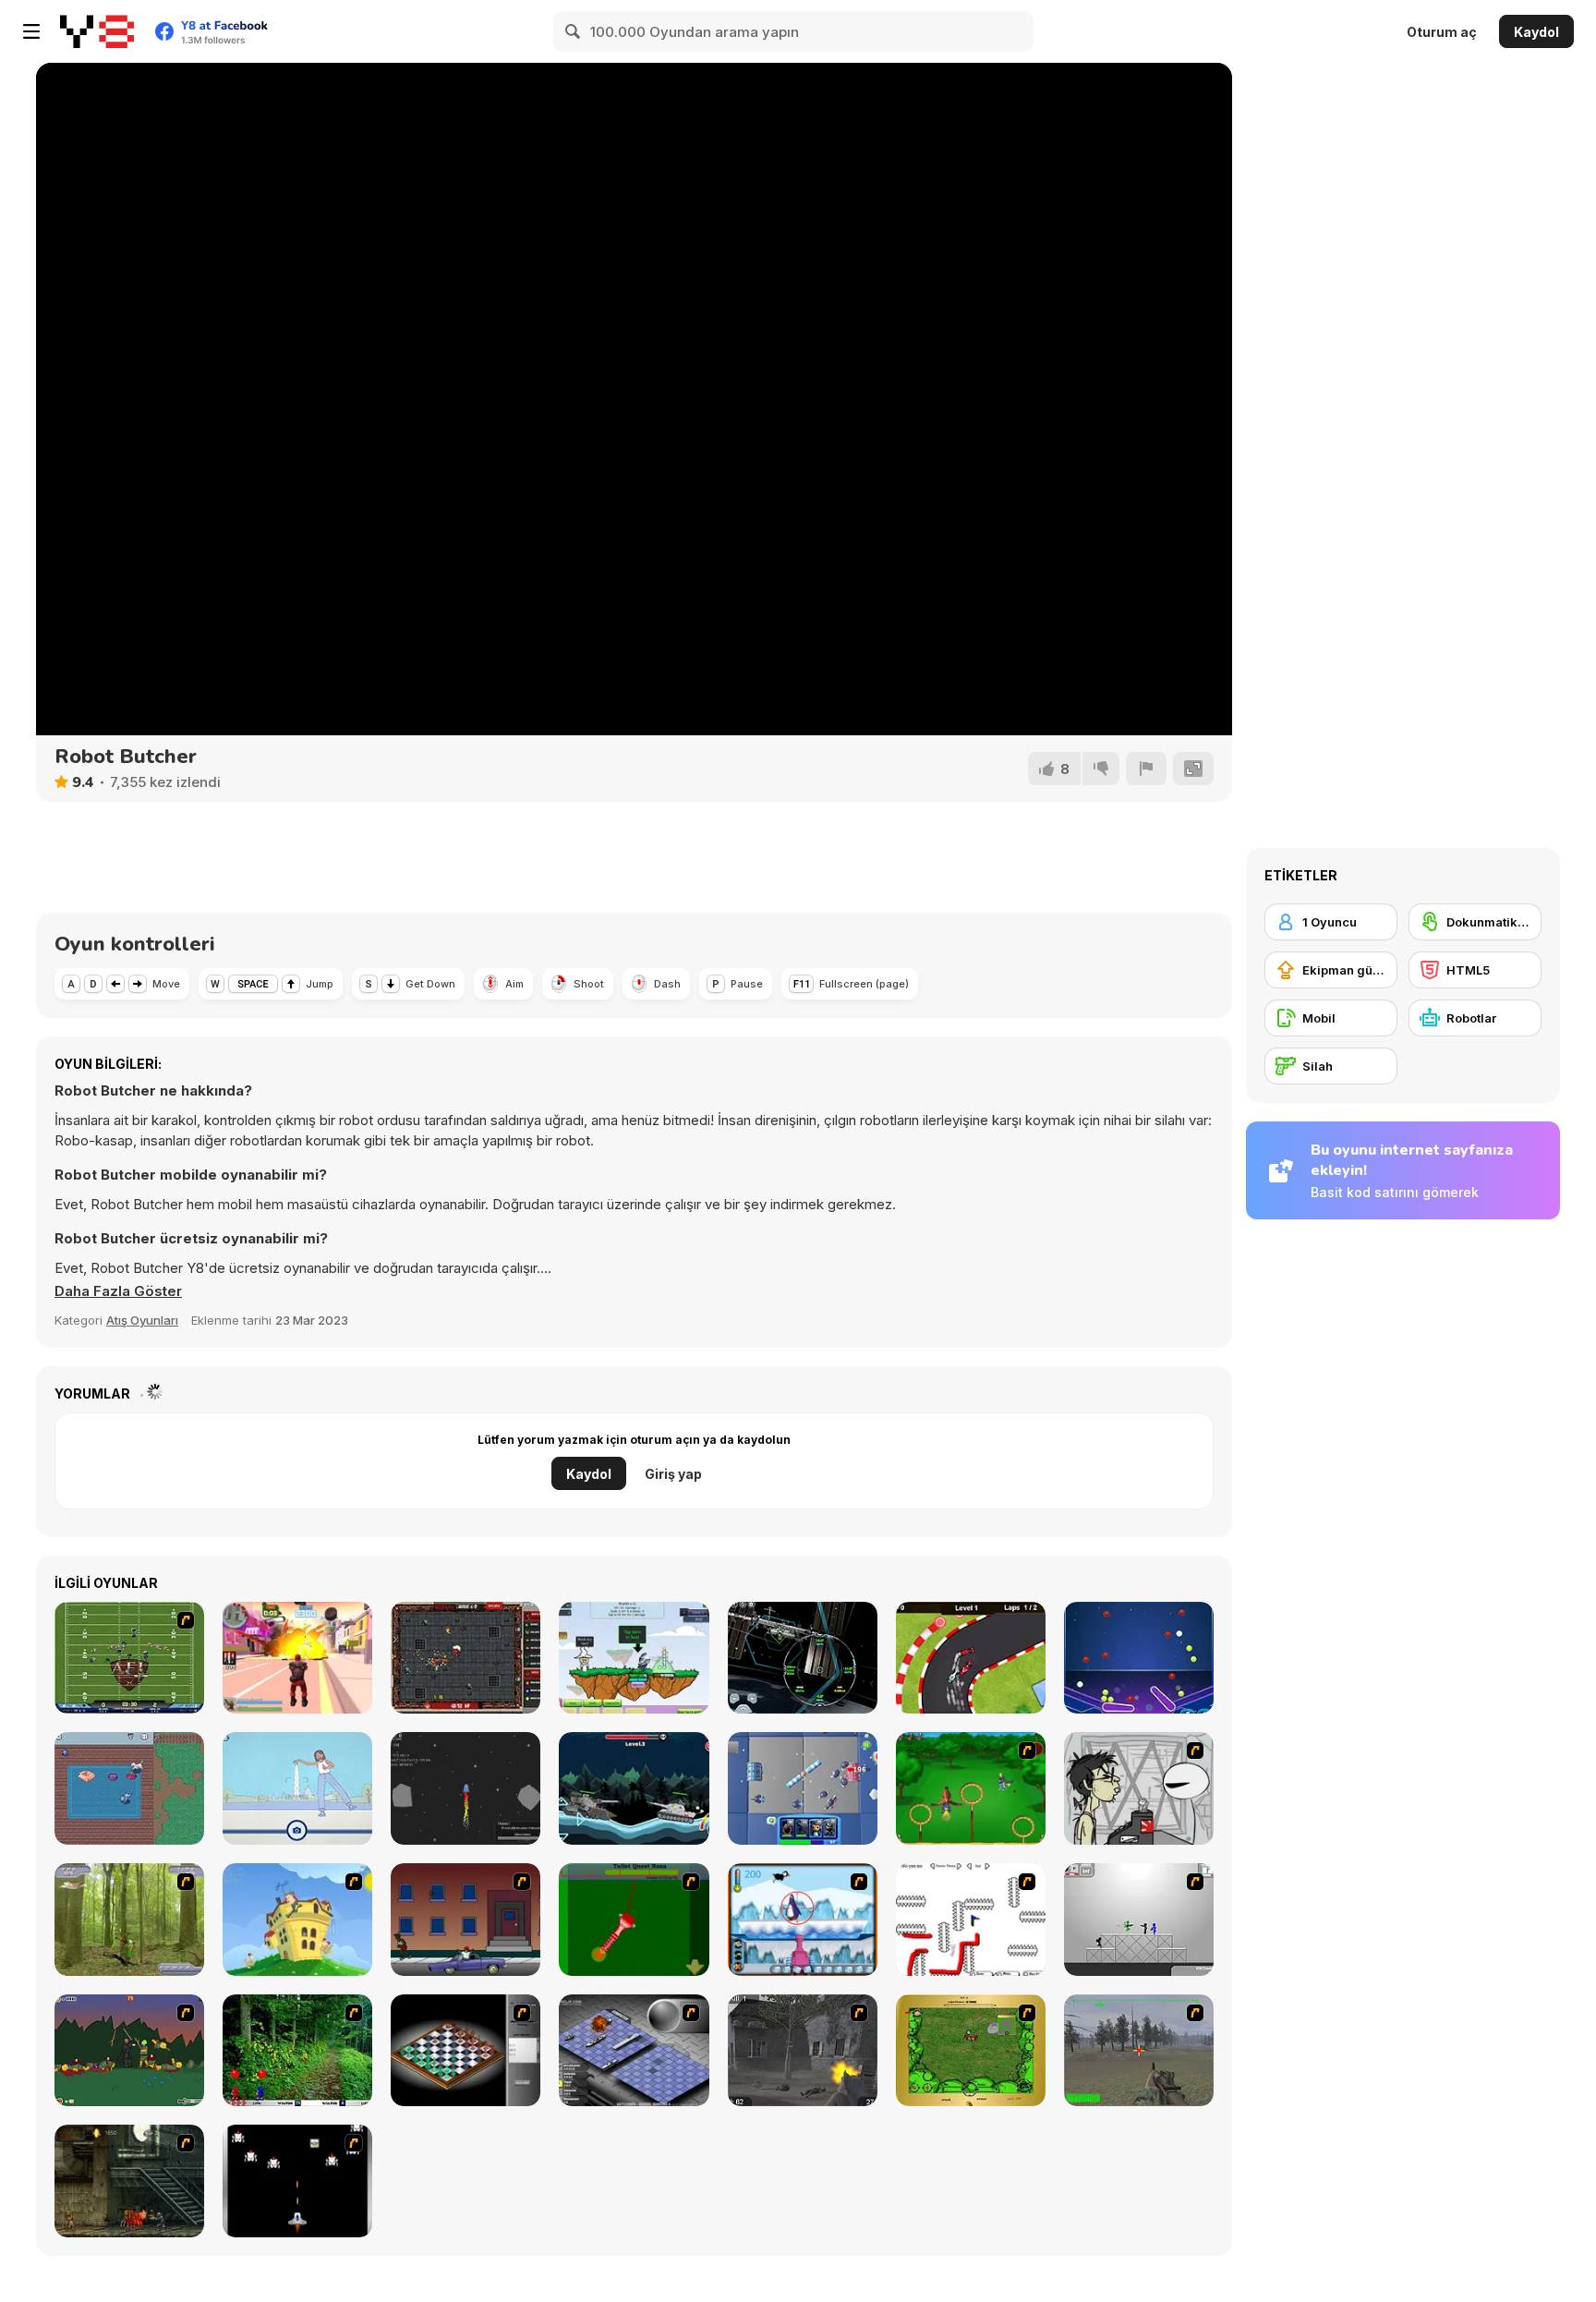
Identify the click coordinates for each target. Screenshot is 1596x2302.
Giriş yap (673, 1474)
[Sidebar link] (31, 31)
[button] (118, 1291)
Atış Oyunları (142, 1320)
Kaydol (1536, 32)
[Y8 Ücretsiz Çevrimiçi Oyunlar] (97, 31)
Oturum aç (1442, 32)
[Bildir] (1146, 769)
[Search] (574, 31)
